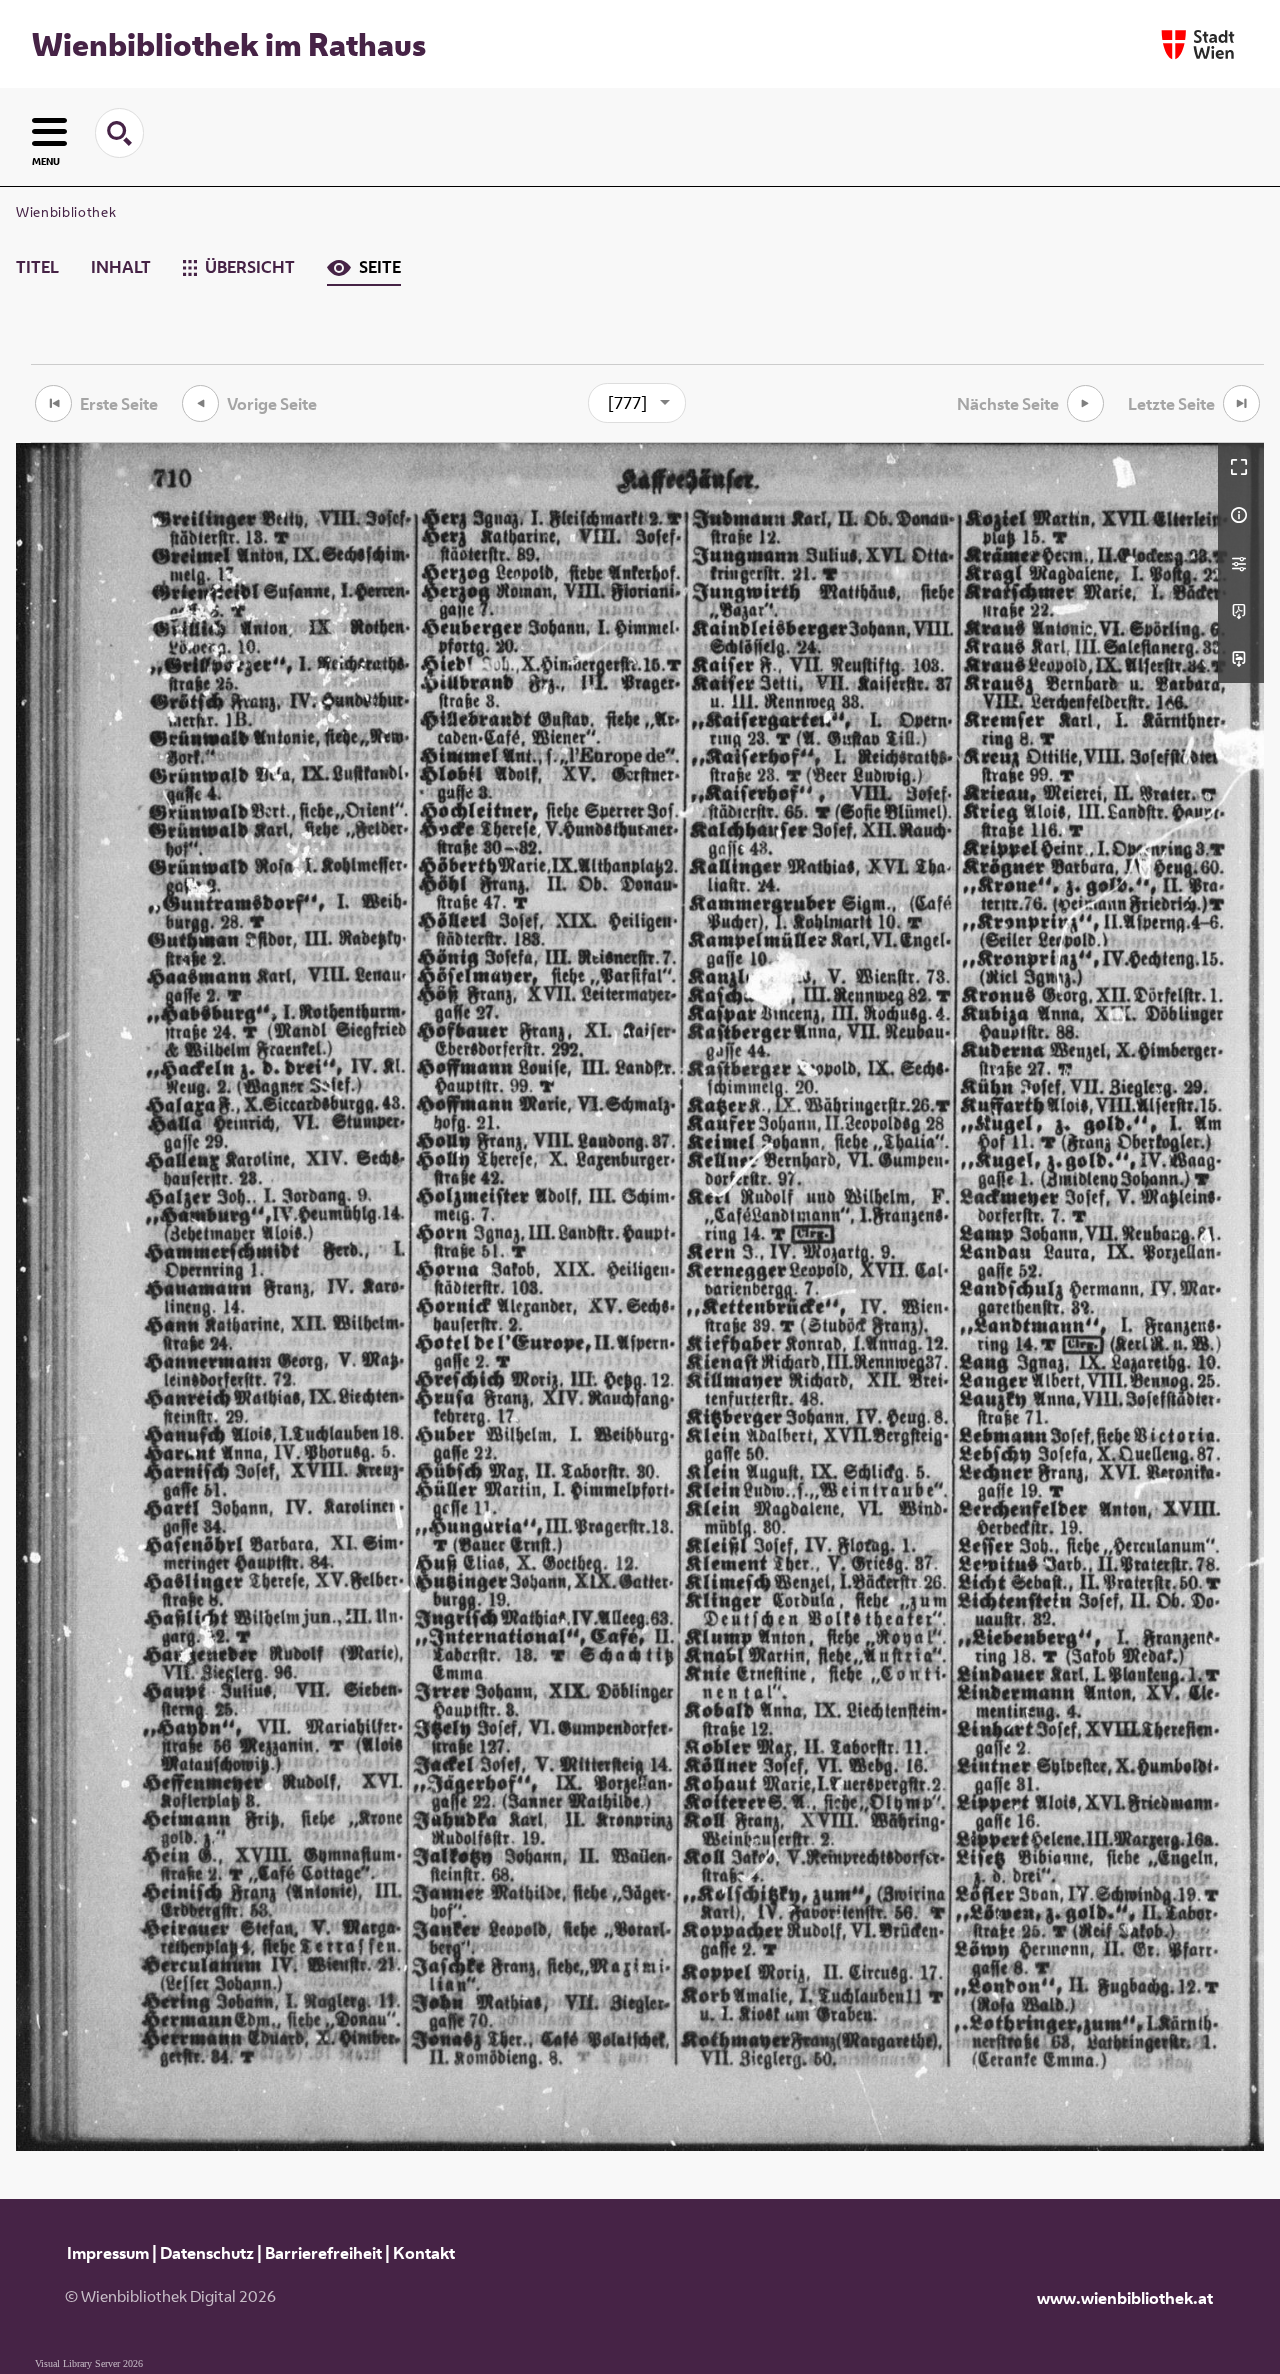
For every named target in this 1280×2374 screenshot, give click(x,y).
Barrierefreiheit (323, 2253)
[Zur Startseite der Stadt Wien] (1198, 44)
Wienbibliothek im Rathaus (229, 44)
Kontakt (424, 2253)
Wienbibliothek (66, 212)
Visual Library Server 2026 (89, 2363)
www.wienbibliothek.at (1125, 2298)
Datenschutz (207, 2253)
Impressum (108, 2253)
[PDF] (1241, 611)
